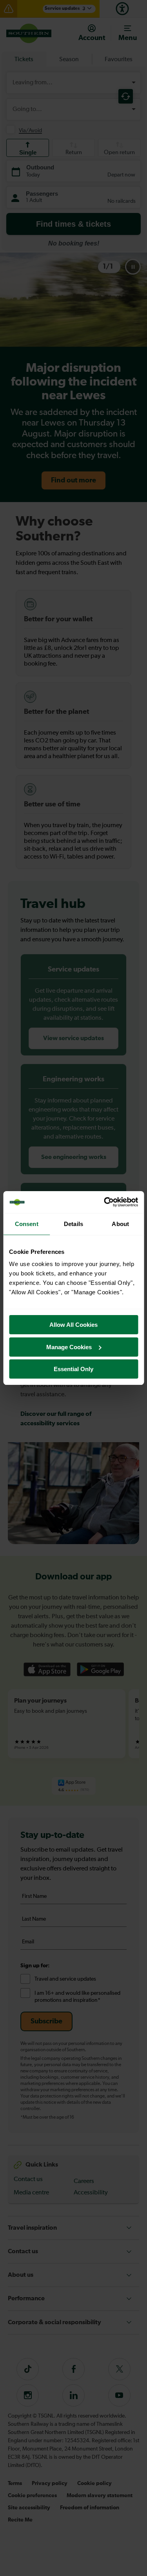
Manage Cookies (69, 1347)
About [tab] (120, 1224)
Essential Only (73, 1369)
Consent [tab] (27, 1224)
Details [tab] (73, 1224)
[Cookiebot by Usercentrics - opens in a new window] (105, 1202)
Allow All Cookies (73, 1325)
